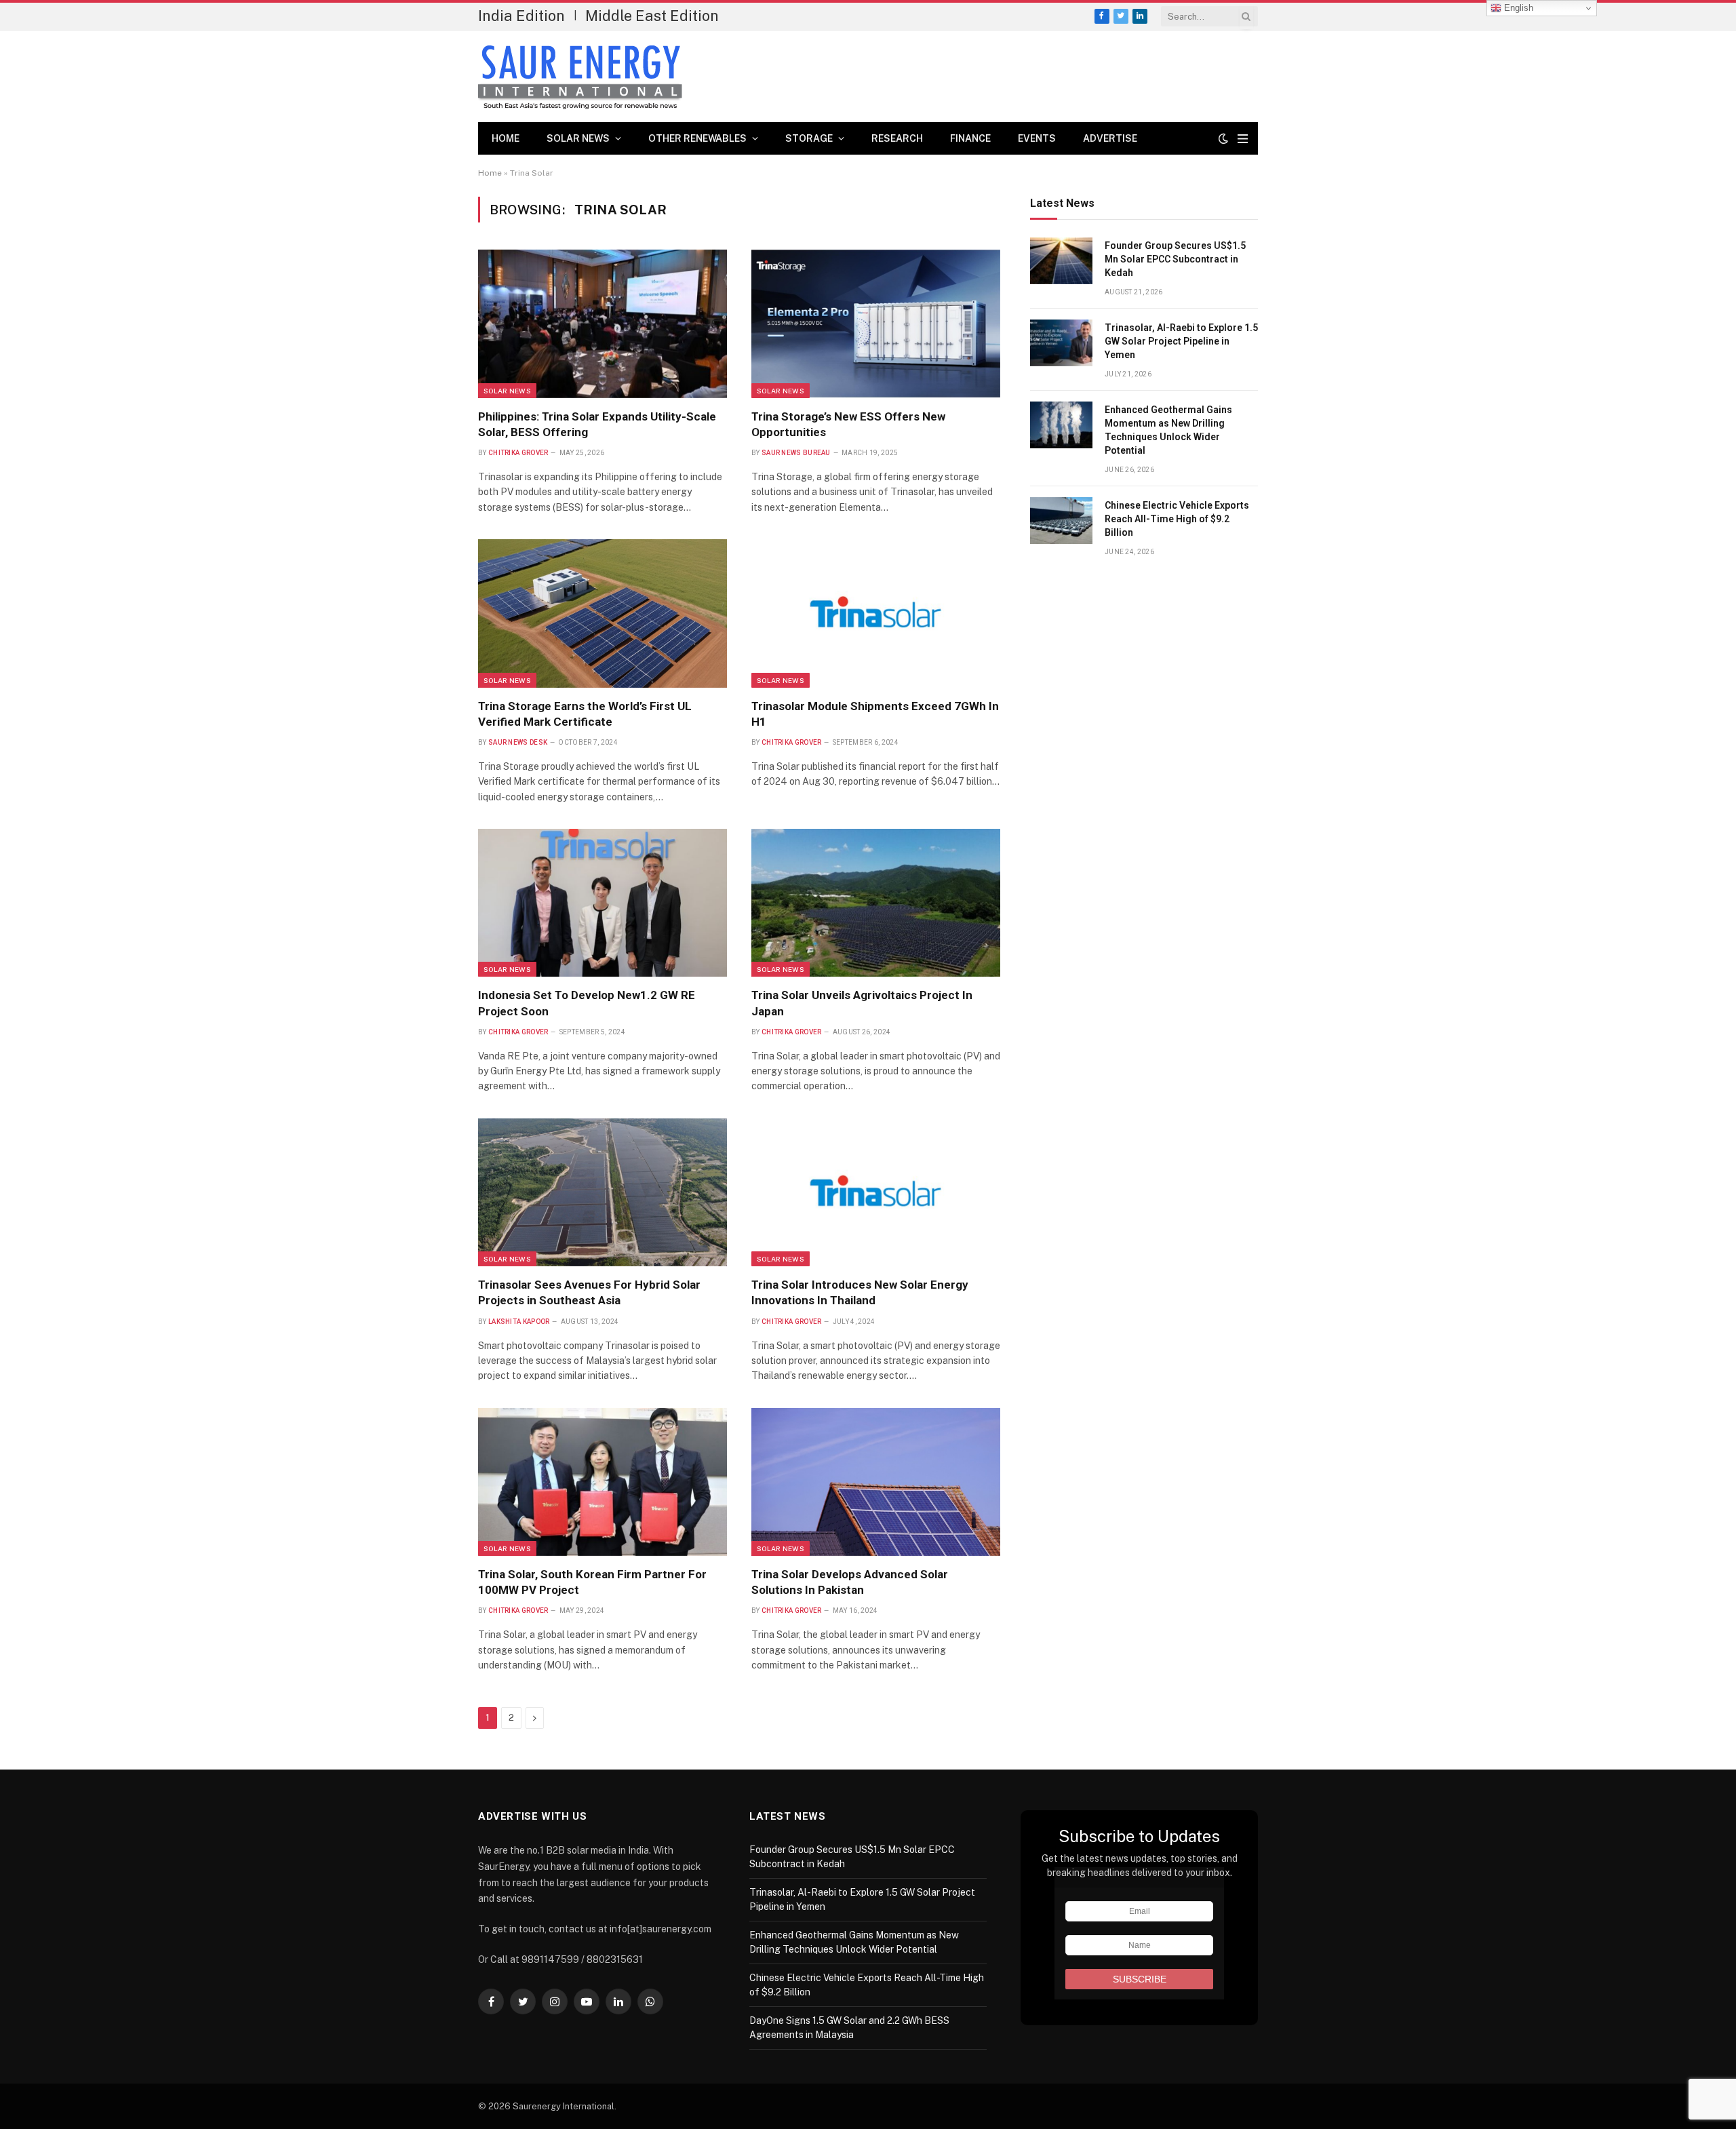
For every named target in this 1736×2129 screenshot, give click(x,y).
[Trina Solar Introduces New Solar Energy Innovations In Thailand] (876, 1192)
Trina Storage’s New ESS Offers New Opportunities (848, 424)
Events (1037, 138)
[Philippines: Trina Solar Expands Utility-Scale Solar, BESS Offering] (603, 324)
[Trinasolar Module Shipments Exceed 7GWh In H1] (876, 613)
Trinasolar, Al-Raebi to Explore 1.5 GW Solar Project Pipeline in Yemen (1181, 341)
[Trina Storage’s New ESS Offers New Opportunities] (876, 324)
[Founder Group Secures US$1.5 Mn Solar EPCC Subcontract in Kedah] (1061, 261)
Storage (809, 138)
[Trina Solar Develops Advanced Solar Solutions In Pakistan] (876, 1482)
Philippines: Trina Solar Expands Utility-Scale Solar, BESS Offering (597, 424)
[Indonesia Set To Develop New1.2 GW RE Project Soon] (603, 903)
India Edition (521, 16)
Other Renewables (697, 138)
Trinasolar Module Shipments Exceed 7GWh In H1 (875, 714)
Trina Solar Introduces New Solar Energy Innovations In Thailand (860, 1292)
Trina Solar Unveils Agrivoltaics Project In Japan (862, 1003)
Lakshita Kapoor (519, 1322)
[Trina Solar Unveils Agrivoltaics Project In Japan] (876, 903)
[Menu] (1243, 139)
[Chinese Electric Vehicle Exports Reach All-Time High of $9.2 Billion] (1061, 521)
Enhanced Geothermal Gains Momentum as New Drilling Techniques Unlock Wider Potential (1168, 430)
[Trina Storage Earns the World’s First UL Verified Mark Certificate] (603, 613)
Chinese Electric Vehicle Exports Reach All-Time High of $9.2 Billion (1177, 519)
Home (506, 138)
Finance (970, 138)
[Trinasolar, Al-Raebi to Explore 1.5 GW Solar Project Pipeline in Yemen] (1061, 343)
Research (897, 138)
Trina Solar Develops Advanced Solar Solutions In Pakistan (850, 1582)
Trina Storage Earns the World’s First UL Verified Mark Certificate (585, 714)
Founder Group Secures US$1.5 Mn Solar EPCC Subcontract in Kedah (1175, 259)
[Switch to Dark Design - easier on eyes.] (1223, 138)
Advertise (1110, 138)
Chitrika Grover (518, 453)
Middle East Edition (652, 16)
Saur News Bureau (796, 453)
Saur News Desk (518, 742)
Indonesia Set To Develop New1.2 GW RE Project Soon (587, 1003)
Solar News (578, 138)
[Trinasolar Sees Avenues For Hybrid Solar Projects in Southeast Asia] (603, 1192)
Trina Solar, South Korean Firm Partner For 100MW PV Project (592, 1582)
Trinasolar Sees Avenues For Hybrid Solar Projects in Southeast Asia (589, 1292)
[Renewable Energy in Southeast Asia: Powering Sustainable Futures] (580, 77)
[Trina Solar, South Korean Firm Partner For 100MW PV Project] (603, 1482)
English (1517, 8)
